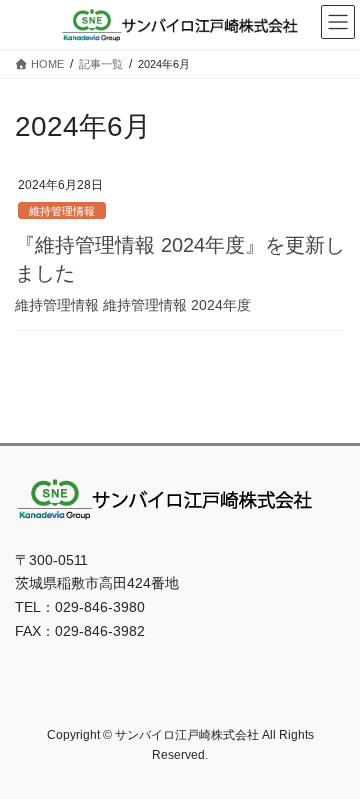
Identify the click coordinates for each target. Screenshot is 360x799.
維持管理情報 (62, 211)
